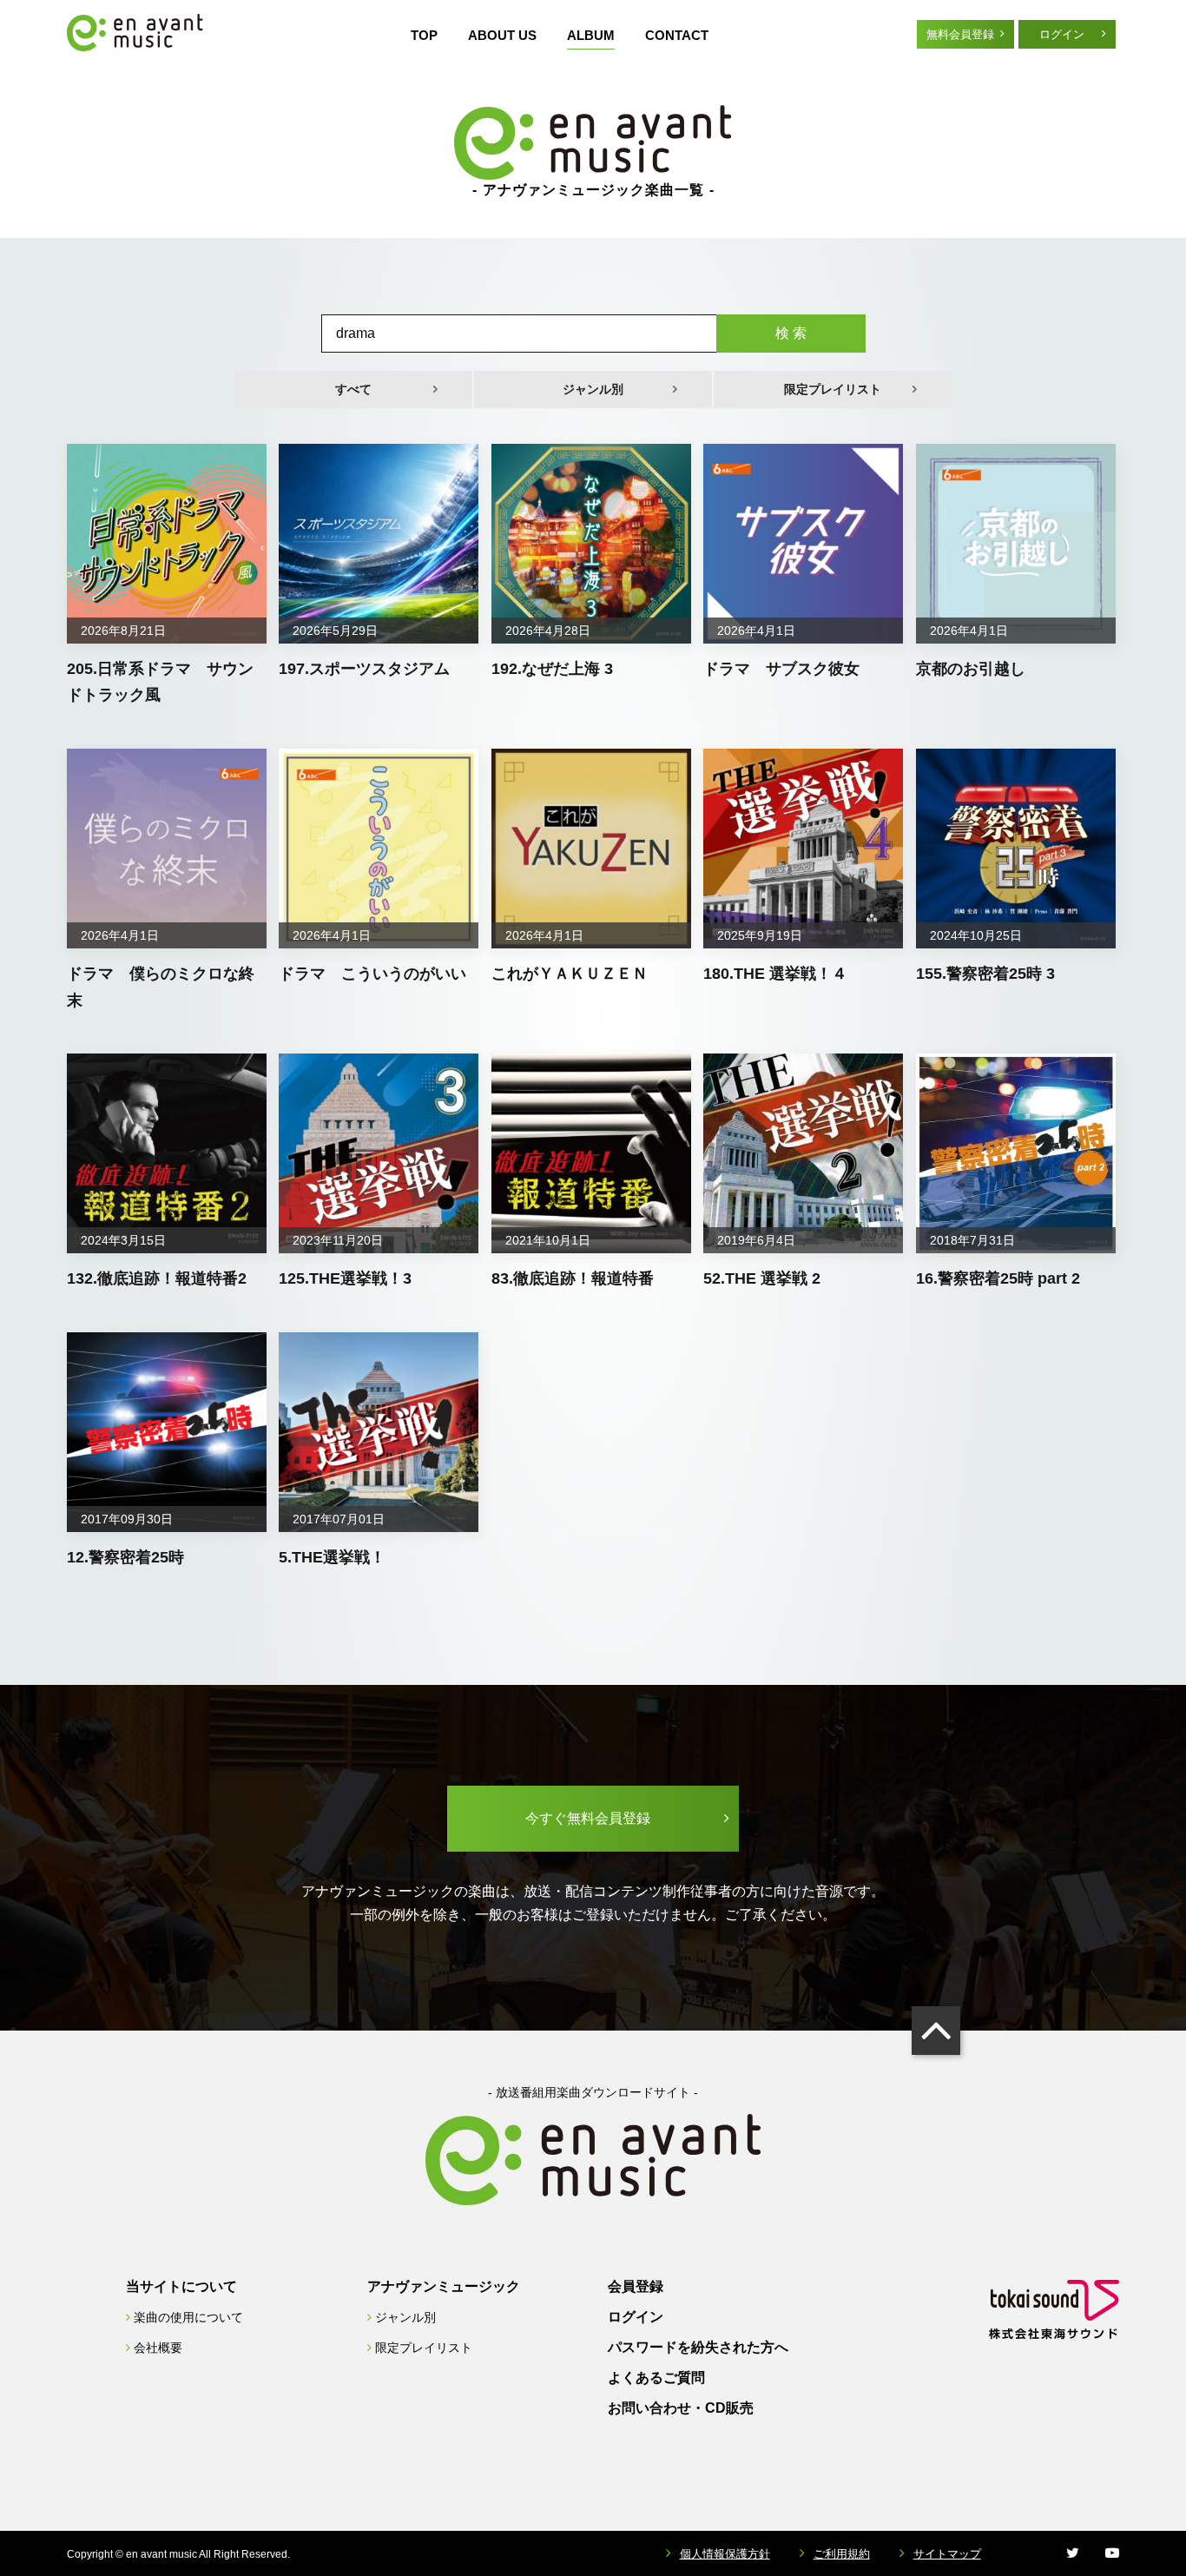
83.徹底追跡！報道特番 (573, 1278)
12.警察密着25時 (125, 1557)
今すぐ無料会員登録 (588, 1818)
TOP (424, 35)
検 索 (791, 333)
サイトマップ (947, 2554)
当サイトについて (181, 2286)
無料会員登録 (960, 34)
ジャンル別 (593, 389)
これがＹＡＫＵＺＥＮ (570, 974)
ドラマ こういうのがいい (372, 974)
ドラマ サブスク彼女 (781, 669)
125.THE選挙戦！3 (345, 1278)
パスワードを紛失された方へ (698, 2347)
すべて (353, 389)
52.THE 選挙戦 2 (762, 1278)
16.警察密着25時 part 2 (998, 1278)
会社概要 (158, 2348)
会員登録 (636, 2286)
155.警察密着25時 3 (985, 974)
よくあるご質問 (656, 2378)
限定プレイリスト (833, 389)
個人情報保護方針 (725, 2554)
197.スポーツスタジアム (364, 669)
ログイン (1062, 34)
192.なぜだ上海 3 (552, 669)
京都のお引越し (971, 669)
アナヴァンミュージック (444, 2286)
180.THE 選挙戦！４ (775, 974)
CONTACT (677, 35)
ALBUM (591, 35)
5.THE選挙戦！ (332, 1557)
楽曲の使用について (188, 2317)
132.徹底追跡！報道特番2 (157, 1278)
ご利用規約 (842, 2554)
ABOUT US (502, 35)
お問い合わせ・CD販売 (681, 2408)
